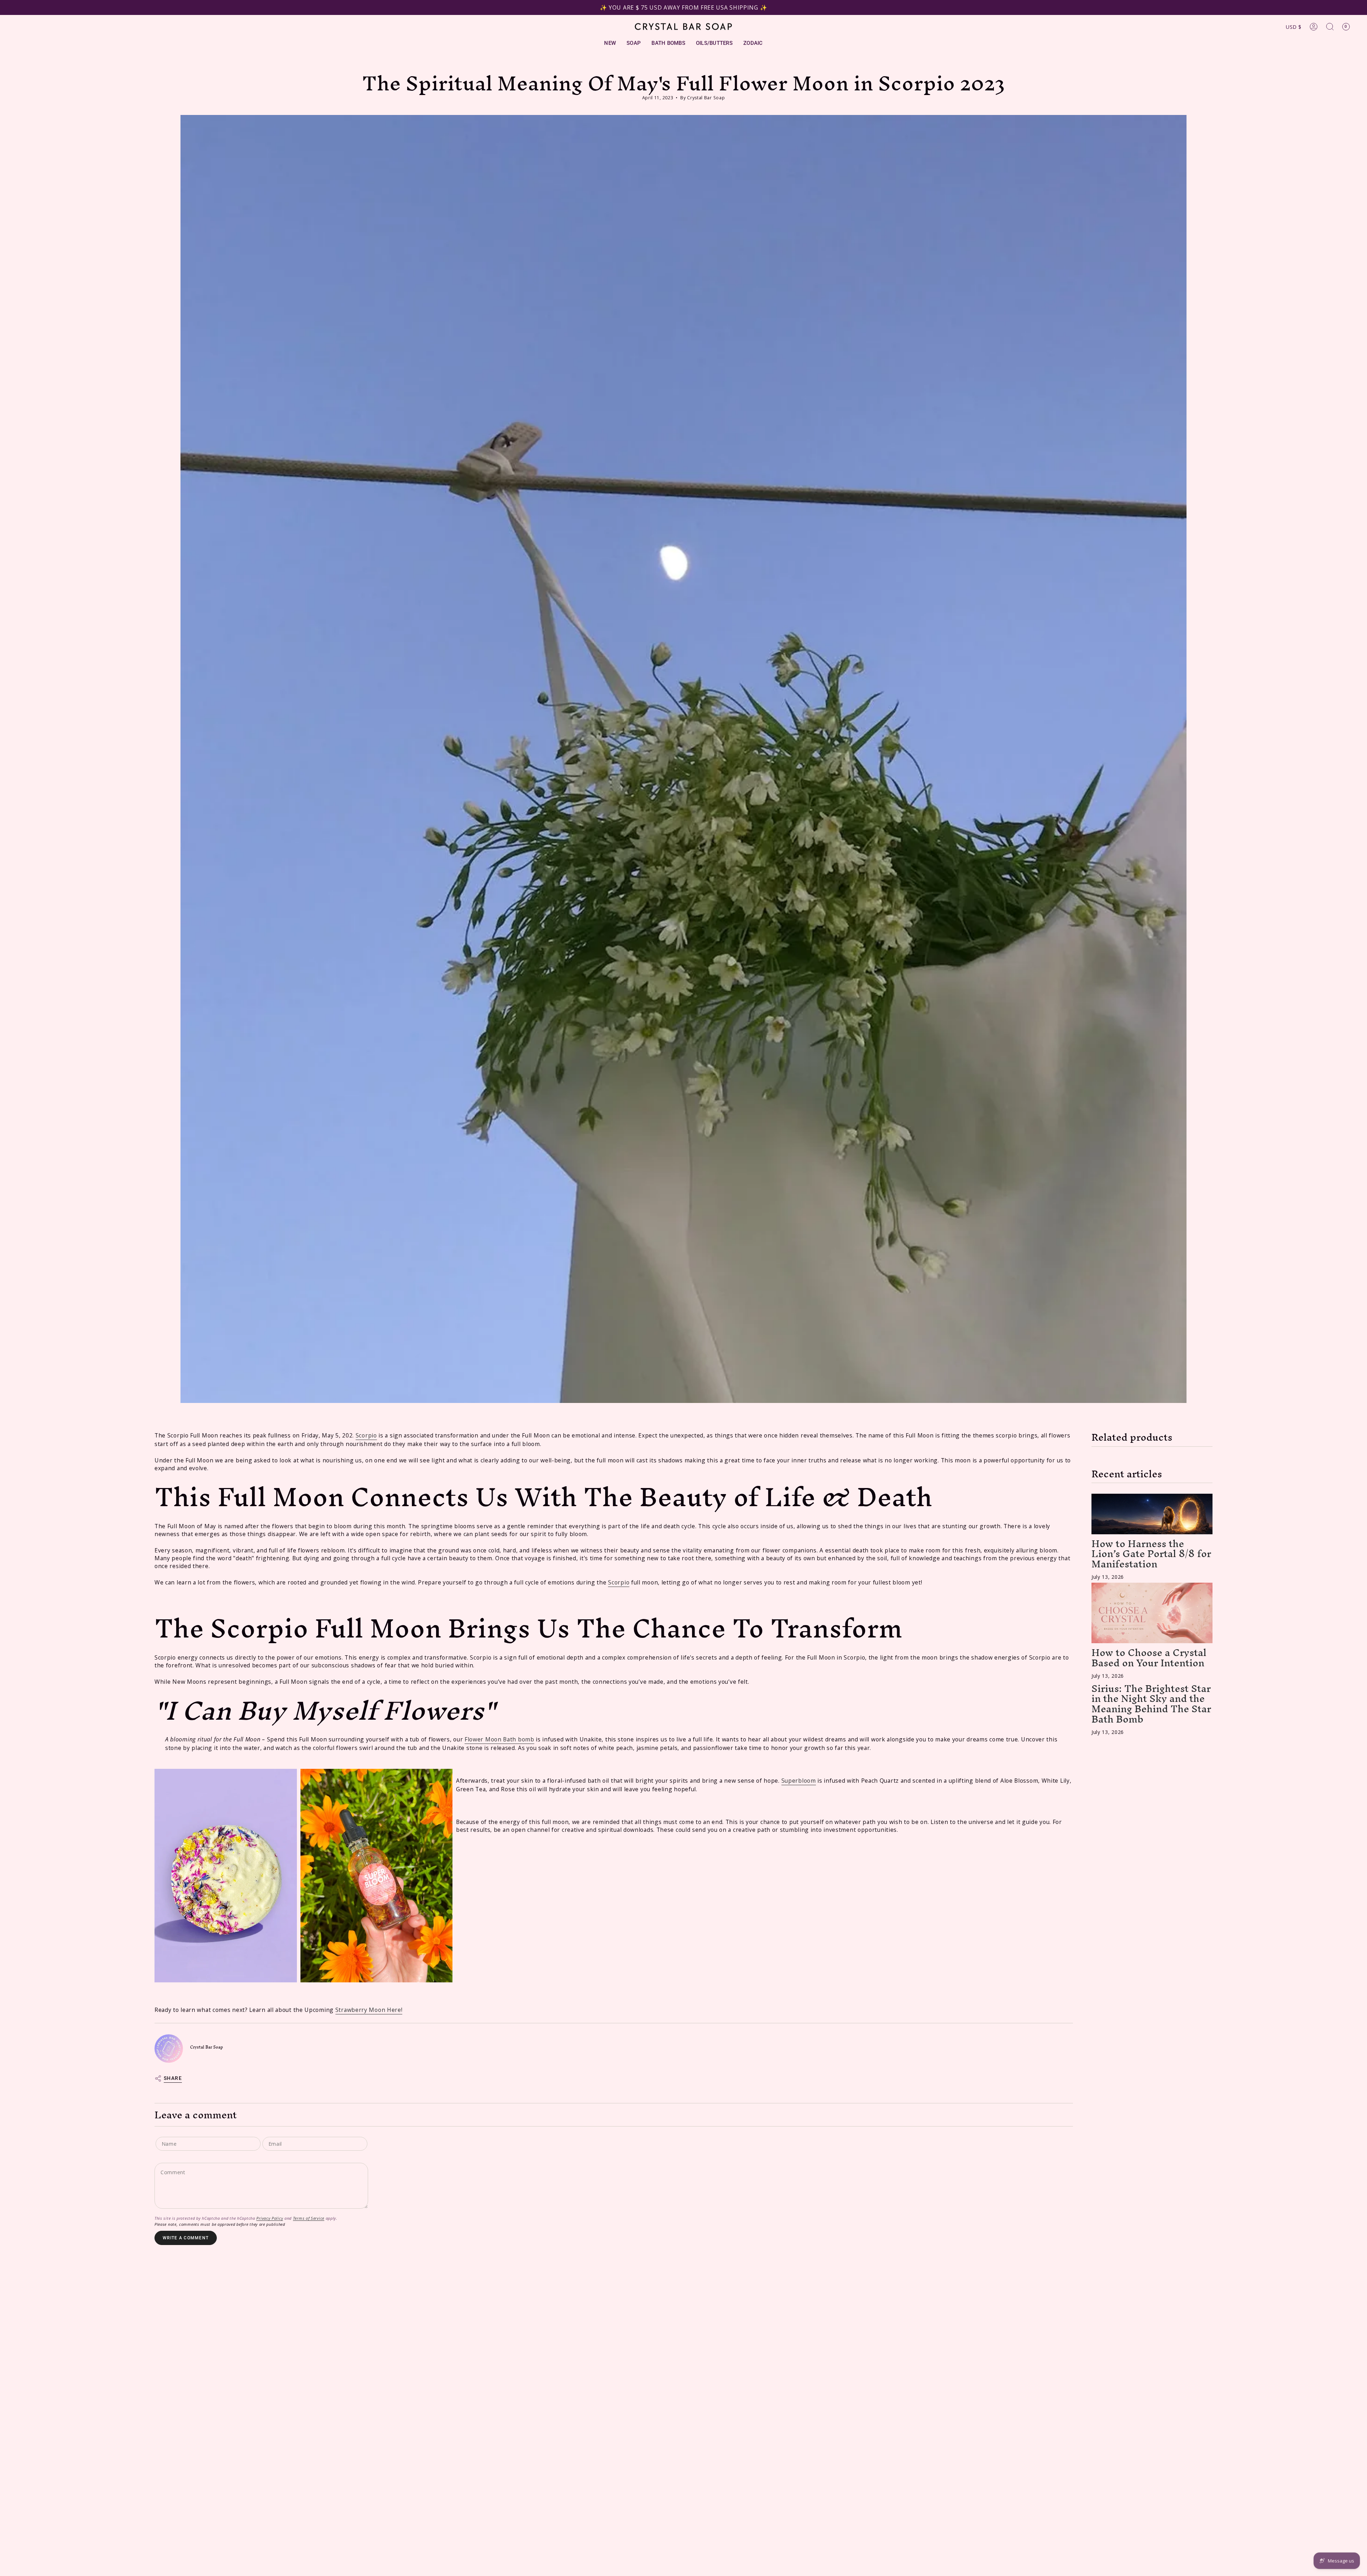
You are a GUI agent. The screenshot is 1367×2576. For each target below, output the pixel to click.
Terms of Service (309, 2218)
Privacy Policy (270, 2218)
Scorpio (366, 1435)
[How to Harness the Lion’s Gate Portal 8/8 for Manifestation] (1152, 1514)
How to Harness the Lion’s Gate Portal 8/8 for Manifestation (1151, 1554)
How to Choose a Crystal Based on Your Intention (1149, 1658)
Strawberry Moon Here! (369, 2010)
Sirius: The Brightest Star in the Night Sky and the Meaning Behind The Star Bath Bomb (1151, 1704)
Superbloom (799, 1781)
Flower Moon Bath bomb (499, 1739)
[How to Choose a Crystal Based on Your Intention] (1152, 1613)
